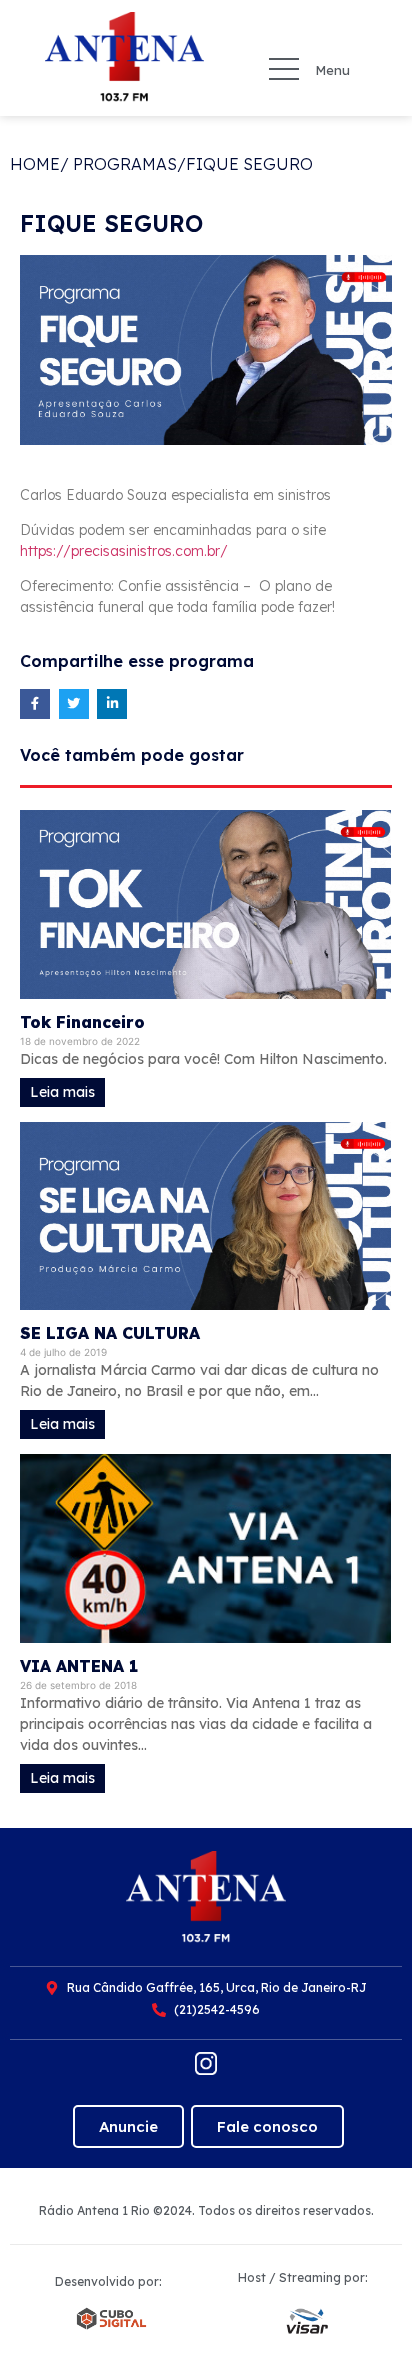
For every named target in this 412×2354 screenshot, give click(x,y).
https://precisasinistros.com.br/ (124, 551)
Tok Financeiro (82, 1022)
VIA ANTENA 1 (79, 1666)
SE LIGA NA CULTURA (110, 1333)
